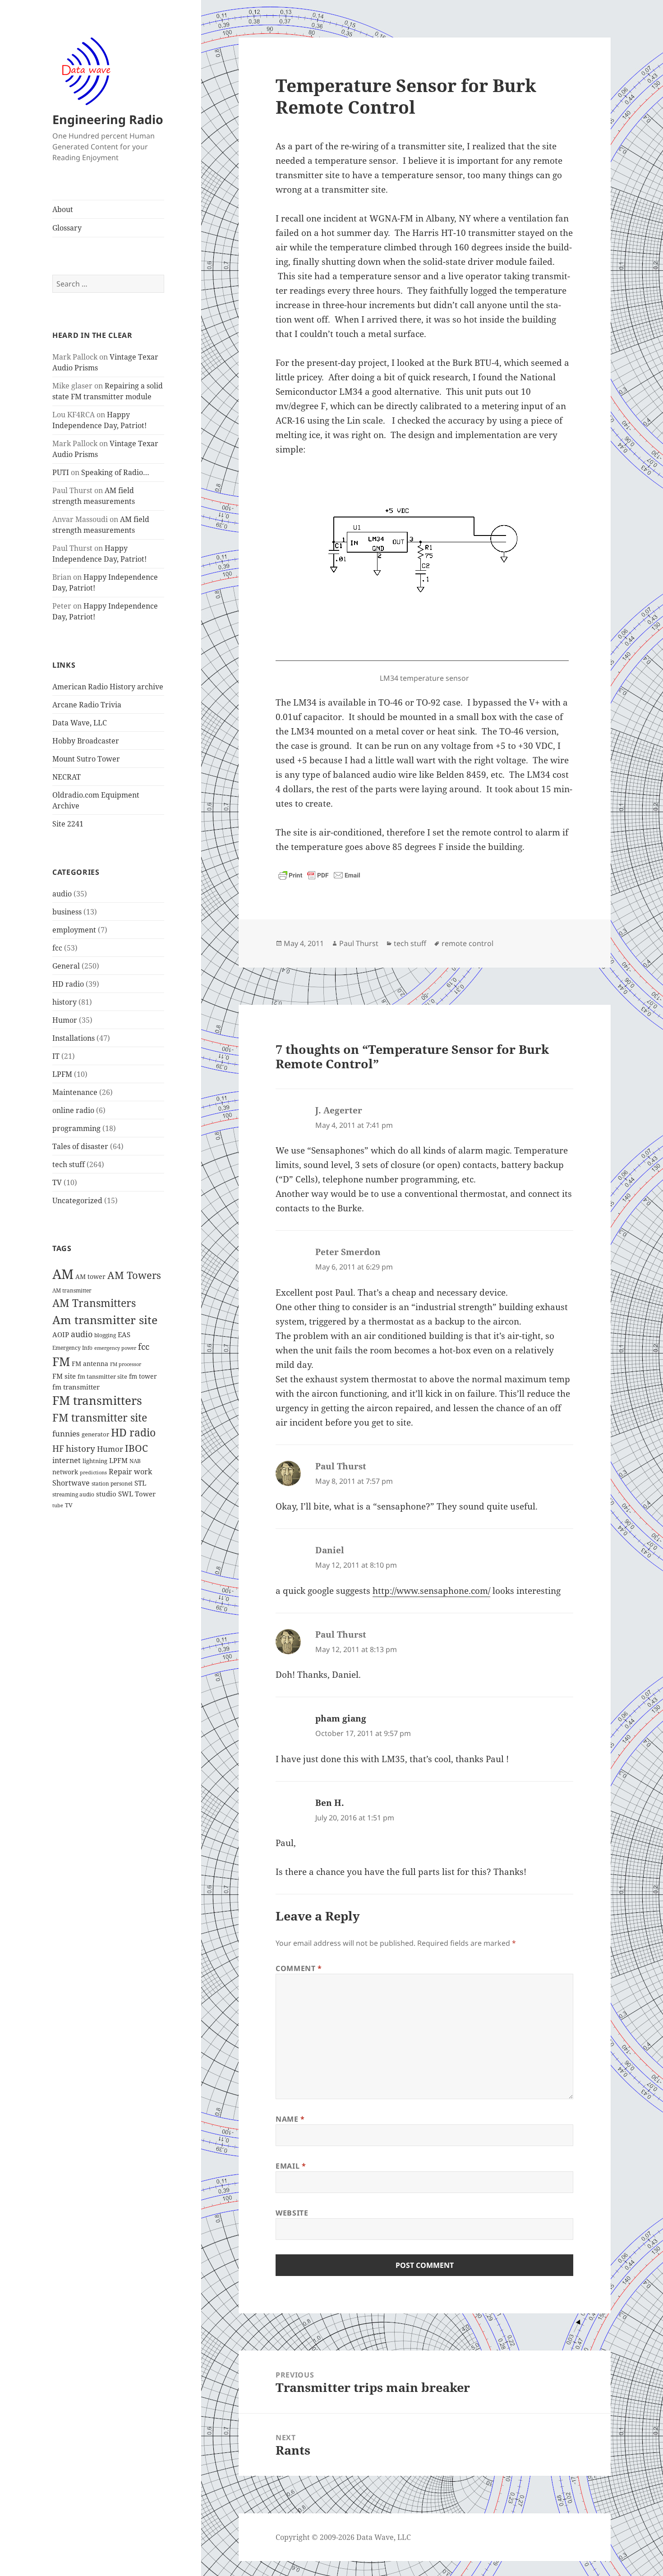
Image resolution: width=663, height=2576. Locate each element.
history (64, 1002)
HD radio (68, 984)
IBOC (136, 1448)
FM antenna (90, 1364)
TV (57, 1182)
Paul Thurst (359, 943)
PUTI (61, 472)
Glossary (67, 228)
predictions (93, 1473)
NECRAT (67, 777)
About (63, 209)
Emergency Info (72, 1348)
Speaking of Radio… (115, 472)
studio (106, 1494)
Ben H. (330, 1803)
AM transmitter (72, 1290)
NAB (135, 1461)
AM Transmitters (94, 1303)
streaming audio (73, 1494)
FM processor (126, 1364)
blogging (105, 1335)
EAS (124, 1334)
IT (56, 1056)
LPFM (62, 1074)
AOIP (61, 1334)
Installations (74, 1038)
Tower (145, 1494)
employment (74, 930)
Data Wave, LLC (80, 723)
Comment (299, 1968)
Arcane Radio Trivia (87, 705)
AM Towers (134, 1275)
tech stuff (69, 1164)
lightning (95, 1461)
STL (140, 1483)
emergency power (115, 1348)
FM (61, 1362)
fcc (57, 948)
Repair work (130, 1472)
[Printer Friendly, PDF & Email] (319, 875)
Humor (65, 1020)
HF (58, 1448)
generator (95, 1434)
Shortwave (71, 1483)
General (66, 966)
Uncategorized (77, 1200)
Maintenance (75, 1092)
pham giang (341, 1718)
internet (67, 1460)
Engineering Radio (108, 119)
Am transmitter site (105, 1320)
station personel (112, 1484)
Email (291, 2166)
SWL (126, 1494)
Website (292, 2213)
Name (290, 2119)
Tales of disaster (80, 1146)
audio (62, 894)
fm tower (143, 1376)
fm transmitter (76, 1387)
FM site (64, 1376)
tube (58, 1505)
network (65, 1472)
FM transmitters (97, 1401)
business (67, 912)
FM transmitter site (100, 1417)
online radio (73, 1110)
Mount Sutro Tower (86, 759)
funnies (66, 1433)
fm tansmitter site (102, 1377)
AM (63, 1274)
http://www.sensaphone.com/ (431, 1591)
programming (76, 1128)
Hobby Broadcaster (86, 741)
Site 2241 (68, 824)
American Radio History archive (108, 687)
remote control (467, 943)
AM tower (90, 1276)
